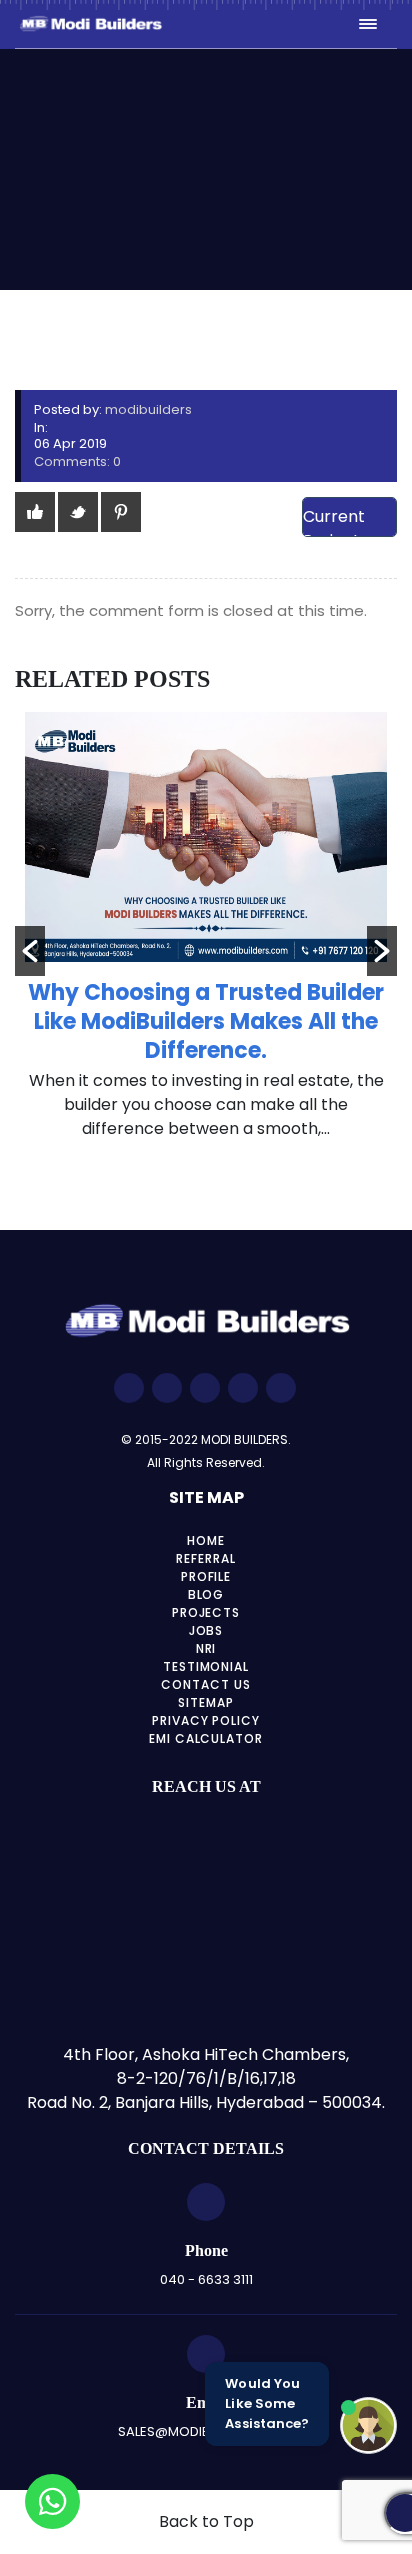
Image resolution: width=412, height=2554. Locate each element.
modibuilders (148, 409)
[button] (30, 951)
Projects (206, 1612)
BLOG (206, 1594)
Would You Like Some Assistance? (267, 2403)
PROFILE (206, 1576)
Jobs (206, 1630)
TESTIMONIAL (206, 1666)
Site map (206, 1497)
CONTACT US (206, 1684)
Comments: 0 (77, 461)
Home (206, 1540)
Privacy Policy (206, 1720)
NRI (206, 1648)
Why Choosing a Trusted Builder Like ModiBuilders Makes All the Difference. (206, 1021)
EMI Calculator (206, 1738)
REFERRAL (206, 1558)
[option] (206, 936)
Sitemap (206, 1702)
